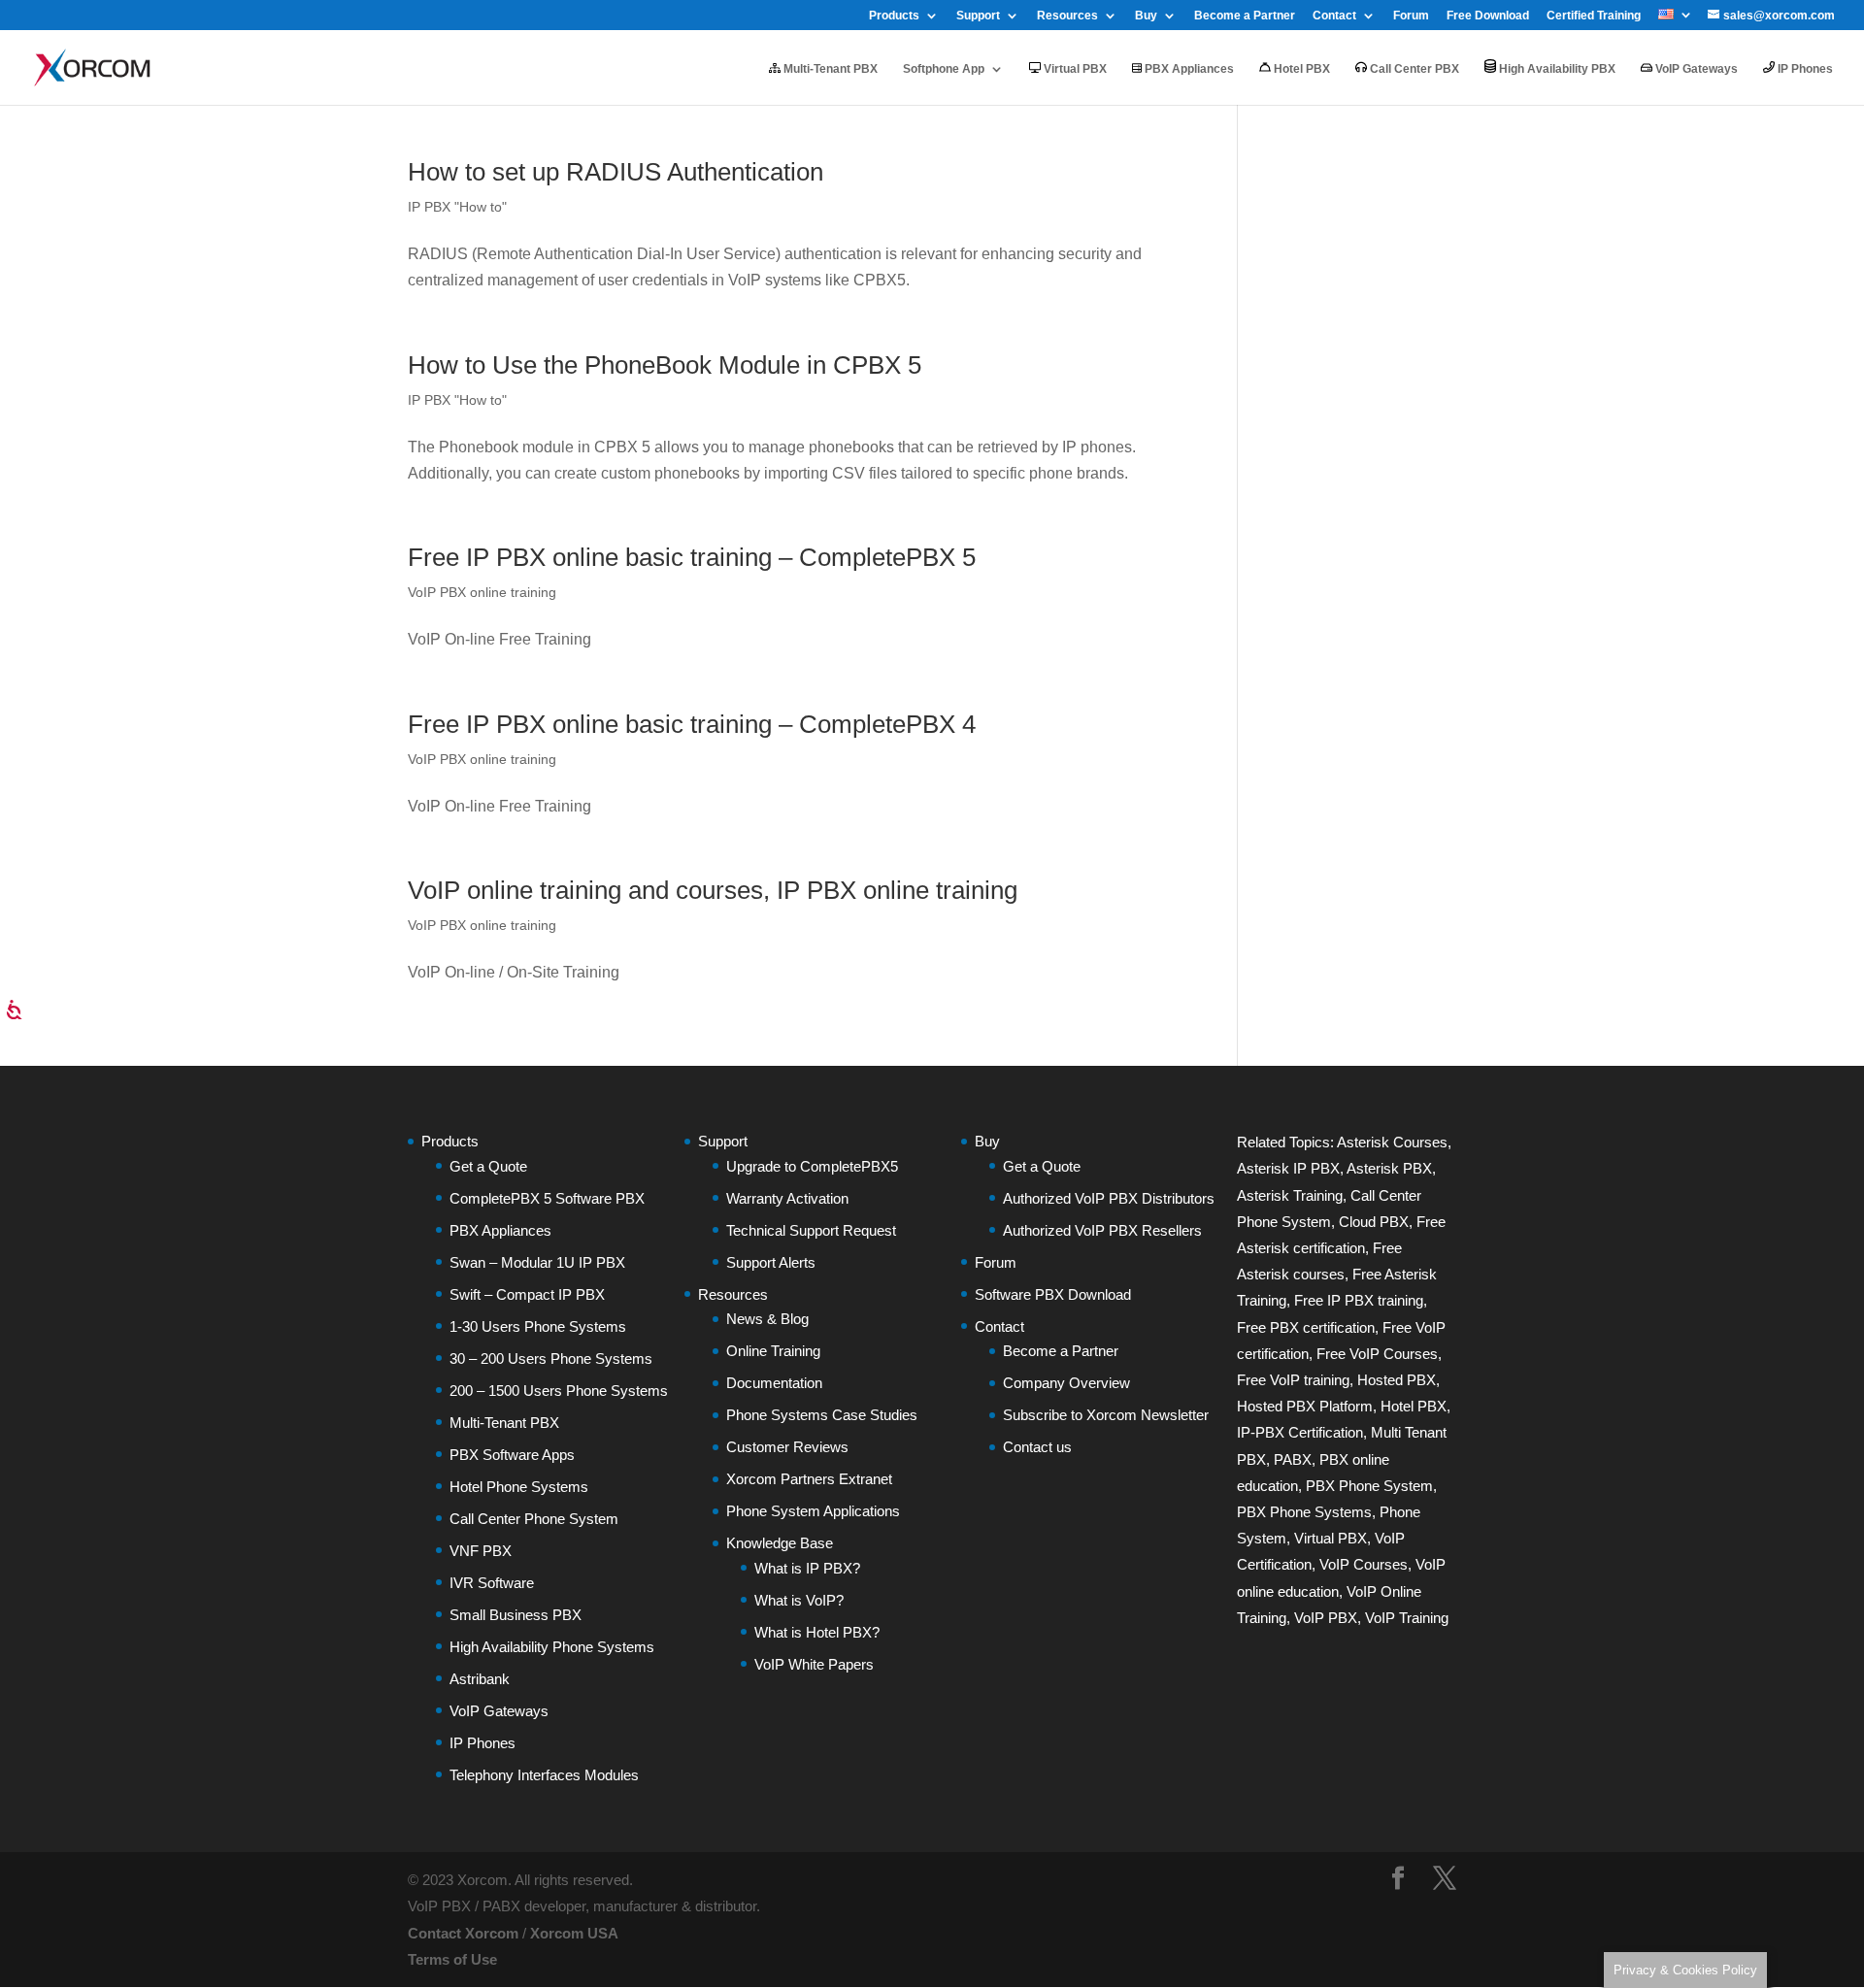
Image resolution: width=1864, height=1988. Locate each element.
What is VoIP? (799, 1600)
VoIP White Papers (814, 1664)
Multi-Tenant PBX (829, 69)
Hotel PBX (1300, 69)
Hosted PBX (1397, 1380)
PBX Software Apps (512, 1455)
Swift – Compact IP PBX (527, 1294)
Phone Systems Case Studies (822, 1415)
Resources (1067, 16)
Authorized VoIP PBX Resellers (1102, 1230)
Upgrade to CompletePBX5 (812, 1166)
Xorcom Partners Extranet (809, 1479)
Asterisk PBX (1389, 1168)
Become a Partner (1245, 16)
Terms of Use (452, 1959)
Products (894, 16)
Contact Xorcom (463, 1933)
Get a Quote (488, 1166)
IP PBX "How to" (457, 207)
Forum (1411, 16)
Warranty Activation (787, 1198)
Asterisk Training (1290, 1195)
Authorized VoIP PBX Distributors (1109, 1198)
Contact (1334, 16)
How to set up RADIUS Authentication (616, 172)
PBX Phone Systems (1304, 1512)
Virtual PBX (1074, 69)
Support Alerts (771, 1262)
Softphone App (944, 69)
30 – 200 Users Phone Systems (551, 1358)
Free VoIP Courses (1377, 1354)
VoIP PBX (1326, 1618)
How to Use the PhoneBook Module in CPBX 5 (665, 365)
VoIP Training (1407, 1618)
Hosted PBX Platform (1305, 1406)
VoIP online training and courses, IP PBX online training (713, 890)
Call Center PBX (1413, 69)
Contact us (1037, 1447)
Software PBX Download (1053, 1294)
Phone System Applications (813, 1511)
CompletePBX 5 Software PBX (547, 1198)
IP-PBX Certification (1300, 1432)
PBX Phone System (1369, 1486)
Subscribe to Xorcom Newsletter (1106, 1415)
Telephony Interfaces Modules (544, 1775)
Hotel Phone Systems (519, 1487)
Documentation (774, 1383)
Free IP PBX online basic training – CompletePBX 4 (692, 724)
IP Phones (1804, 69)
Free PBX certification (1306, 1327)
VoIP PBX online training (482, 592)
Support (978, 16)
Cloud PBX (1374, 1222)
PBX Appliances (1188, 69)
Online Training (773, 1351)
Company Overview (1066, 1383)
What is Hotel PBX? (817, 1632)
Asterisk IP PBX (1288, 1168)
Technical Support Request (811, 1230)
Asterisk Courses (1392, 1142)
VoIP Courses (1364, 1564)
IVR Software (492, 1583)
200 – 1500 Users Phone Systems (559, 1391)
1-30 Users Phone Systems (538, 1326)
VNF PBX (481, 1551)
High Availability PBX (1556, 69)
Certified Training (1594, 16)
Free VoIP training (1293, 1380)
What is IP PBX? (807, 1568)
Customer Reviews (787, 1447)
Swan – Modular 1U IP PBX (537, 1262)
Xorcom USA (574, 1933)
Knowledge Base (780, 1543)
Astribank (480, 1679)
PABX (1293, 1459)
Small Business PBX (516, 1615)
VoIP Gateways (1695, 69)
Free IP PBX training (1359, 1300)
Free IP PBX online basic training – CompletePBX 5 (692, 557)
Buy (1146, 16)
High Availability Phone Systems (552, 1647)
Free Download (1488, 16)
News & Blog (767, 1319)
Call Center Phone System (534, 1519)
